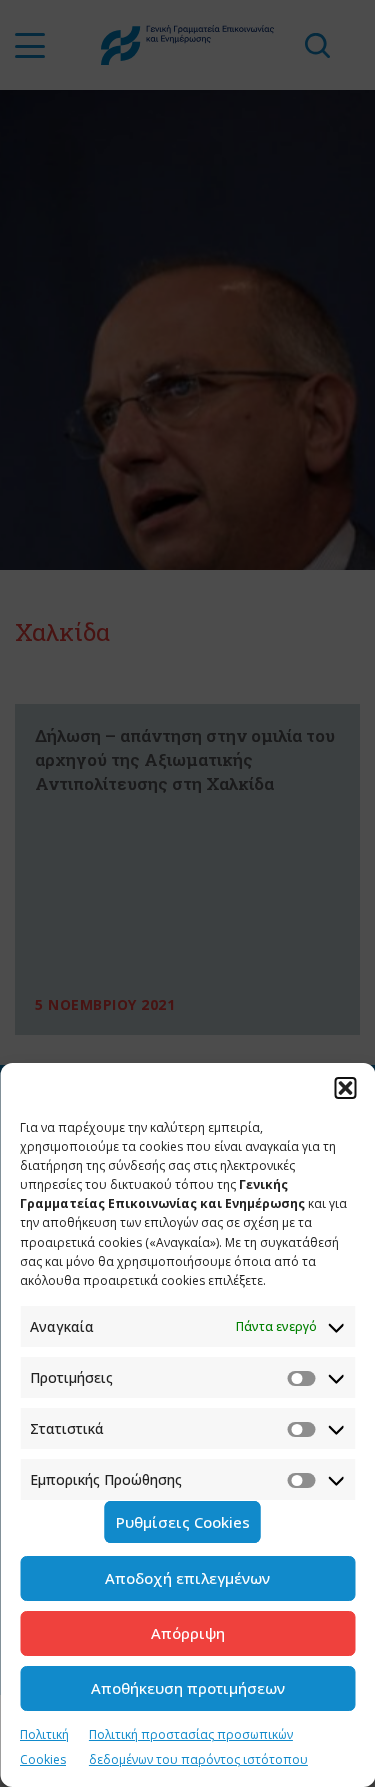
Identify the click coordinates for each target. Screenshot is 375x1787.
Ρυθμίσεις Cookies (183, 1522)
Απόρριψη (188, 1633)
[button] (345, 1088)
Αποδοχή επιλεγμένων (187, 1578)
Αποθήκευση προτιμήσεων (188, 1688)
